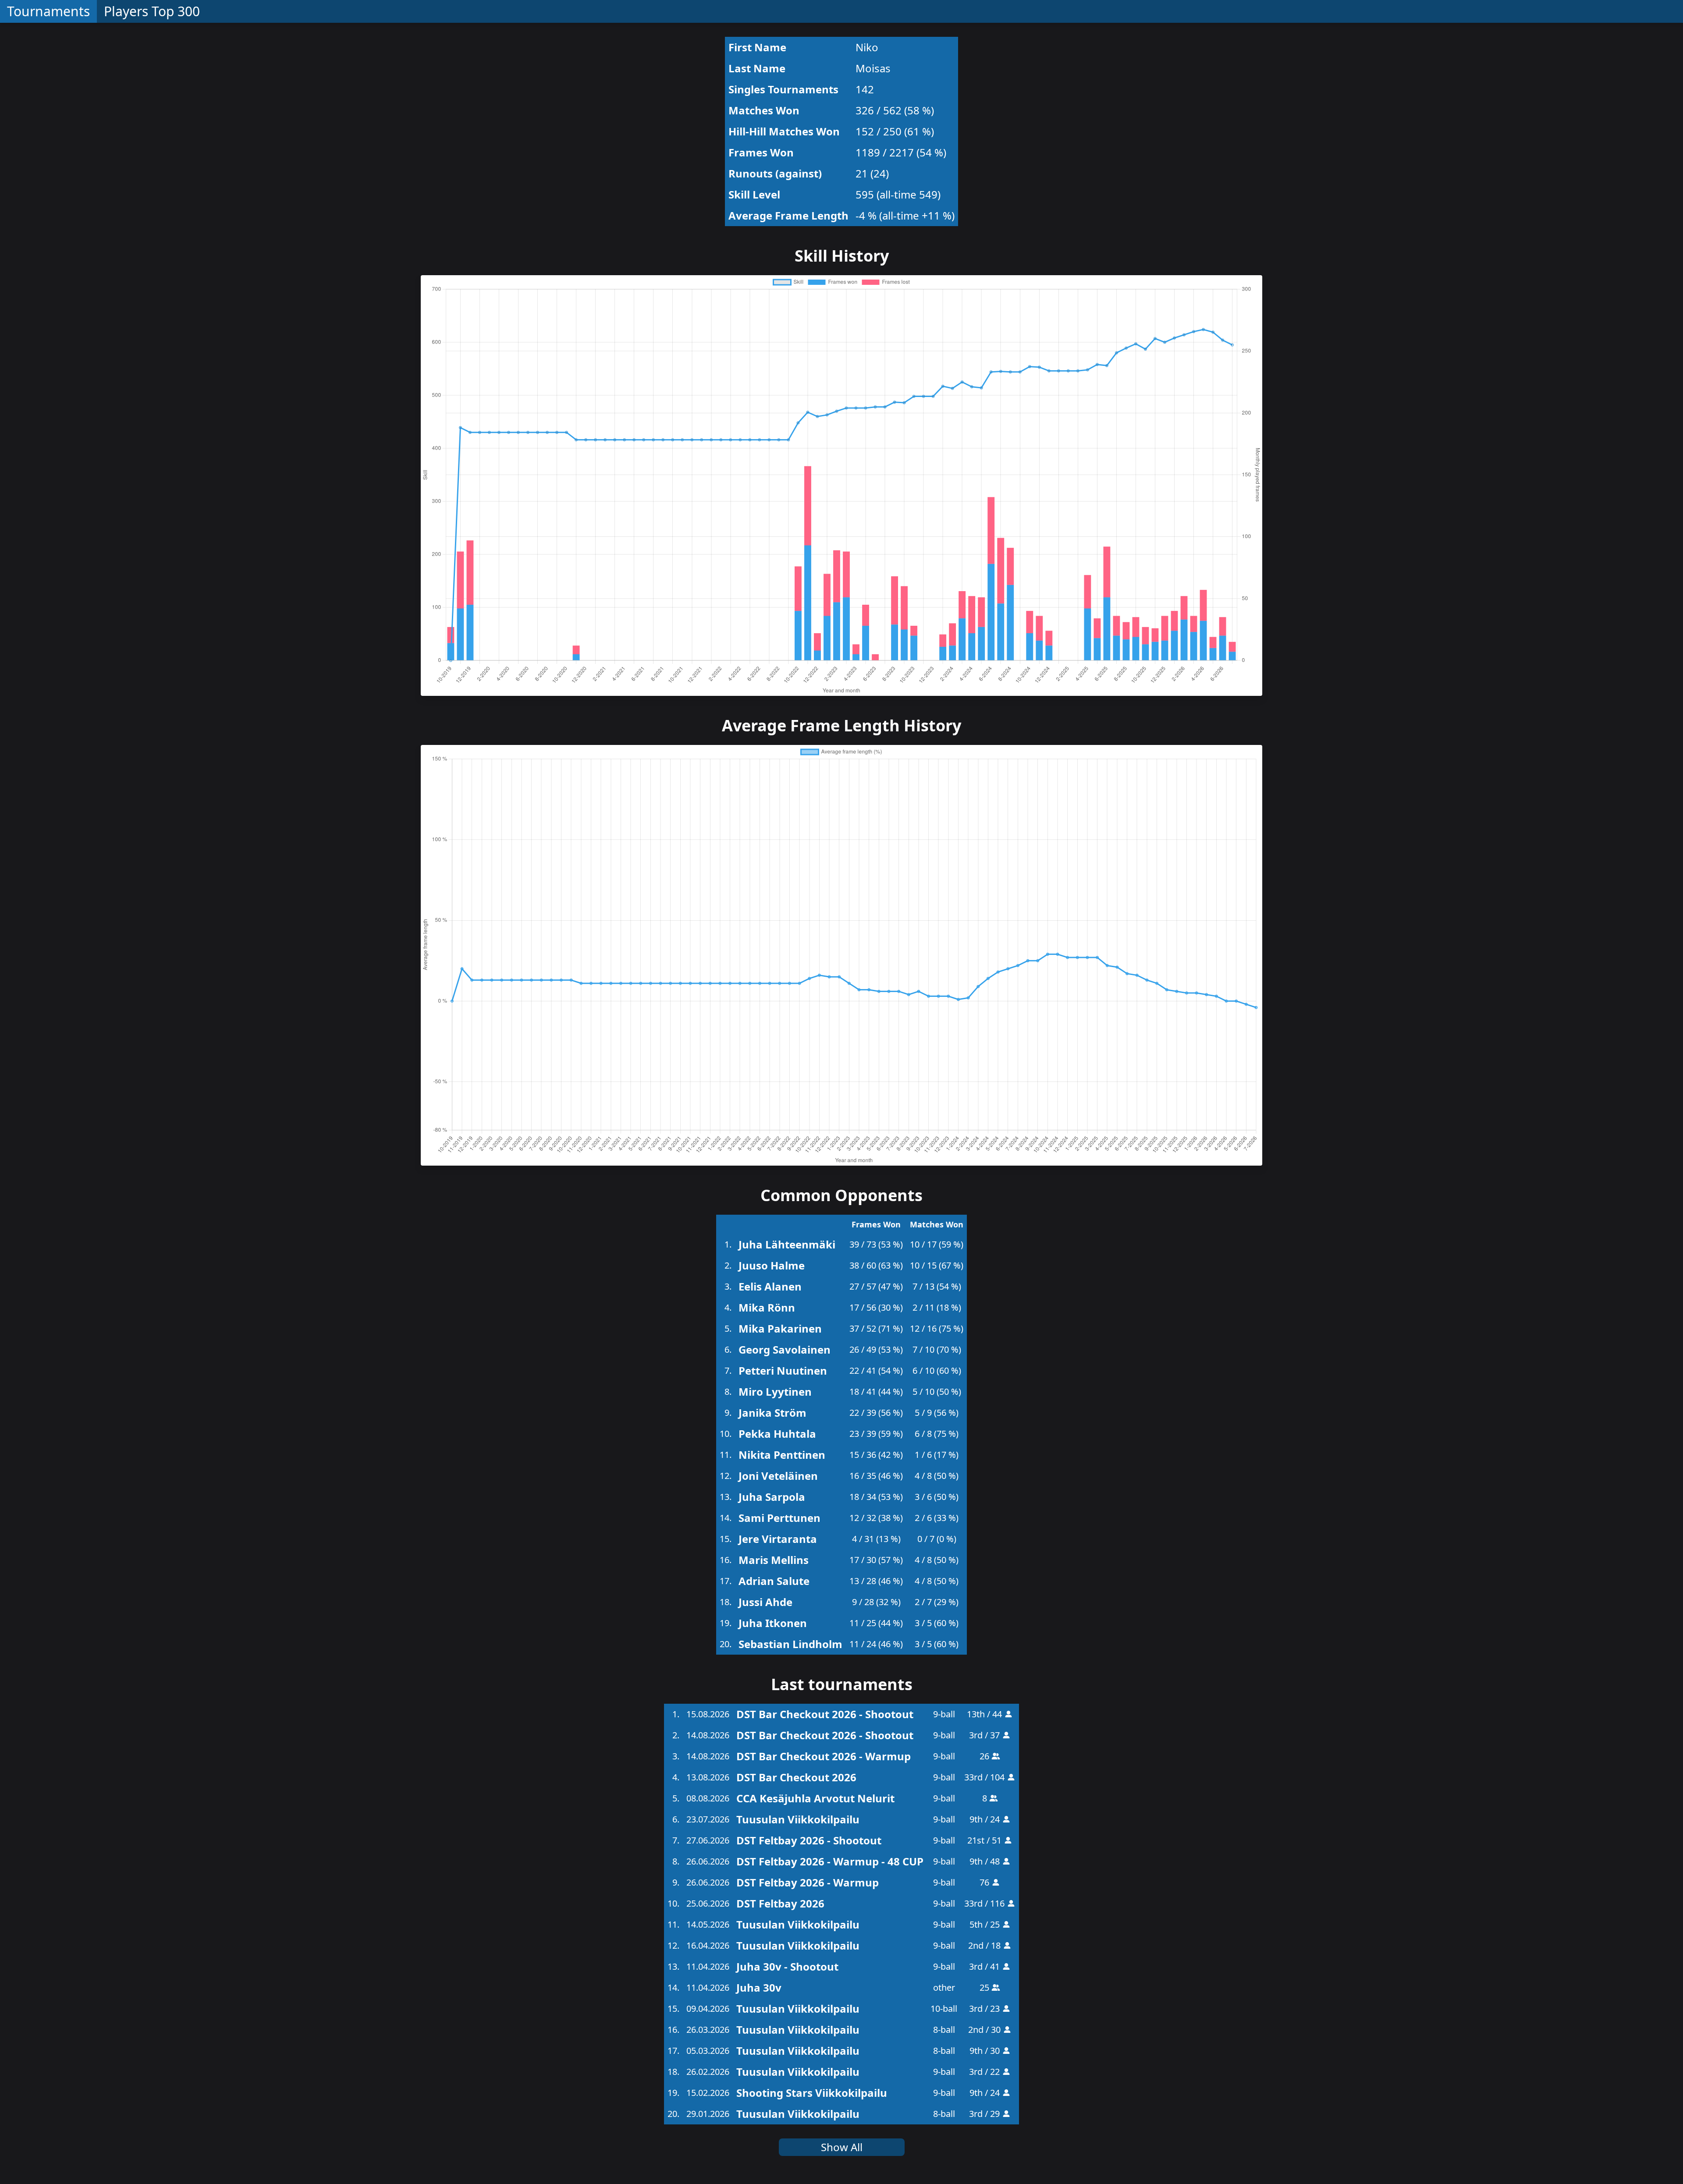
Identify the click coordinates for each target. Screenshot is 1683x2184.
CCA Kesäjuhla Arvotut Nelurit (815, 1798)
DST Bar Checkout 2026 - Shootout (825, 1714)
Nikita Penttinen (782, 1455)
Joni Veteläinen (778, 1476)
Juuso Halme (772, 1265)
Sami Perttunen (779, 1518)
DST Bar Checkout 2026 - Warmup (824, 1756)
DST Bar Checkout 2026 (796, 1777)
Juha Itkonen (773, 1623)
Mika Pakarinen (780, 1328)
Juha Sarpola (772, 1497)
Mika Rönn (767, 1307)
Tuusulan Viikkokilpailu (798, 1819)
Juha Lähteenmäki (787, 1244)
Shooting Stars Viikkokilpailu (812, 2093)
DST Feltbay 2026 (780, 1903)
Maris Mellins (774, 1560)
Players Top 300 (152, 11)
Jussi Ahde (765, 1602)
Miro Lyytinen (775, 1392)
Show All (842, 2147)
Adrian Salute (774, 1581)
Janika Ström (772, 1413)
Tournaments (48, 11)
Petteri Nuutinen (783, 1370)
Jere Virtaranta (778, 1539)
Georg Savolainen (785, 1349)
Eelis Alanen (770, 1286)
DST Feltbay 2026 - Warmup (808, 1882)
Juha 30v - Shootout (787, 1966)
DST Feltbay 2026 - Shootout (809, 1840)
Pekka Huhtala (777, 1434)
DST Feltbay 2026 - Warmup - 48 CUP (830, 1861)
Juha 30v (759, 1987)
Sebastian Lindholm (790, 1644)
